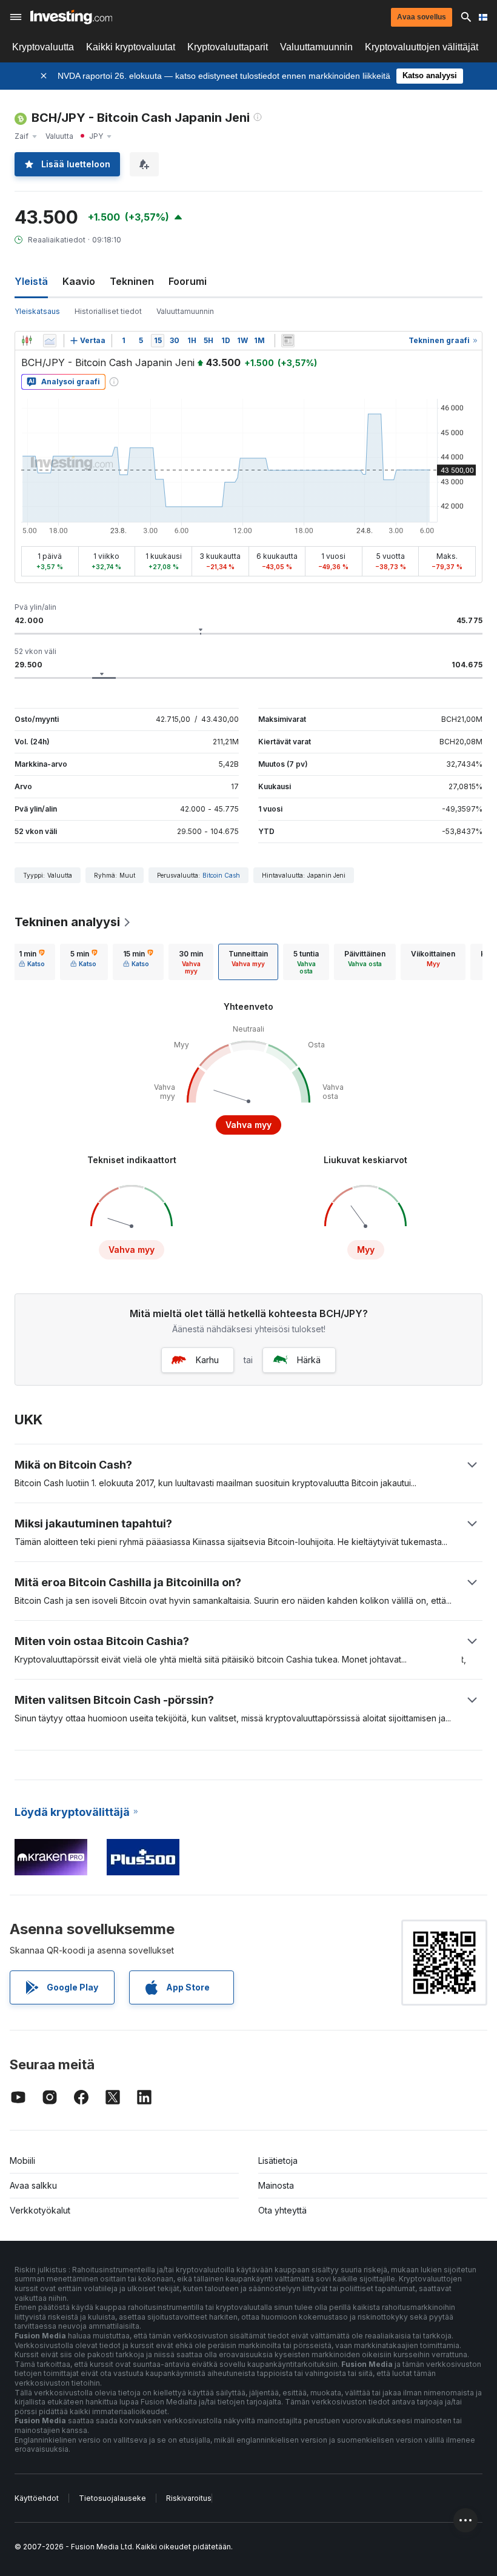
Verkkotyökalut (40, 2210)
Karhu (207, 1360)
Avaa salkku (33, 2185)
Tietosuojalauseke (112, 2498)
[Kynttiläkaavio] (27, 341)
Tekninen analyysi (67, 922)
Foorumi (188, 281)
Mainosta (276, 2185)
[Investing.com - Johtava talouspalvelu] (71, 17)
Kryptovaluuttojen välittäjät (422, 47)
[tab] (32, 962)
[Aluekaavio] (50, 341)
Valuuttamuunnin (316, 47)
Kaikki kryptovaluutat (131, 47)
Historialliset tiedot (108, 311)
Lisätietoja (278, 2161)
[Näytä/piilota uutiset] (288, 341)
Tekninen (132, 281)
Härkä (309, 1360)
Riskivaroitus (189, 2498)
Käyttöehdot (37, 2498)
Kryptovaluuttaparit (228, 47)
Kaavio (79, 281)
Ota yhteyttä (282, 2210)
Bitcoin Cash (221, 875)
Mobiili (22, 2161)
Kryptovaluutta (43, 47)
